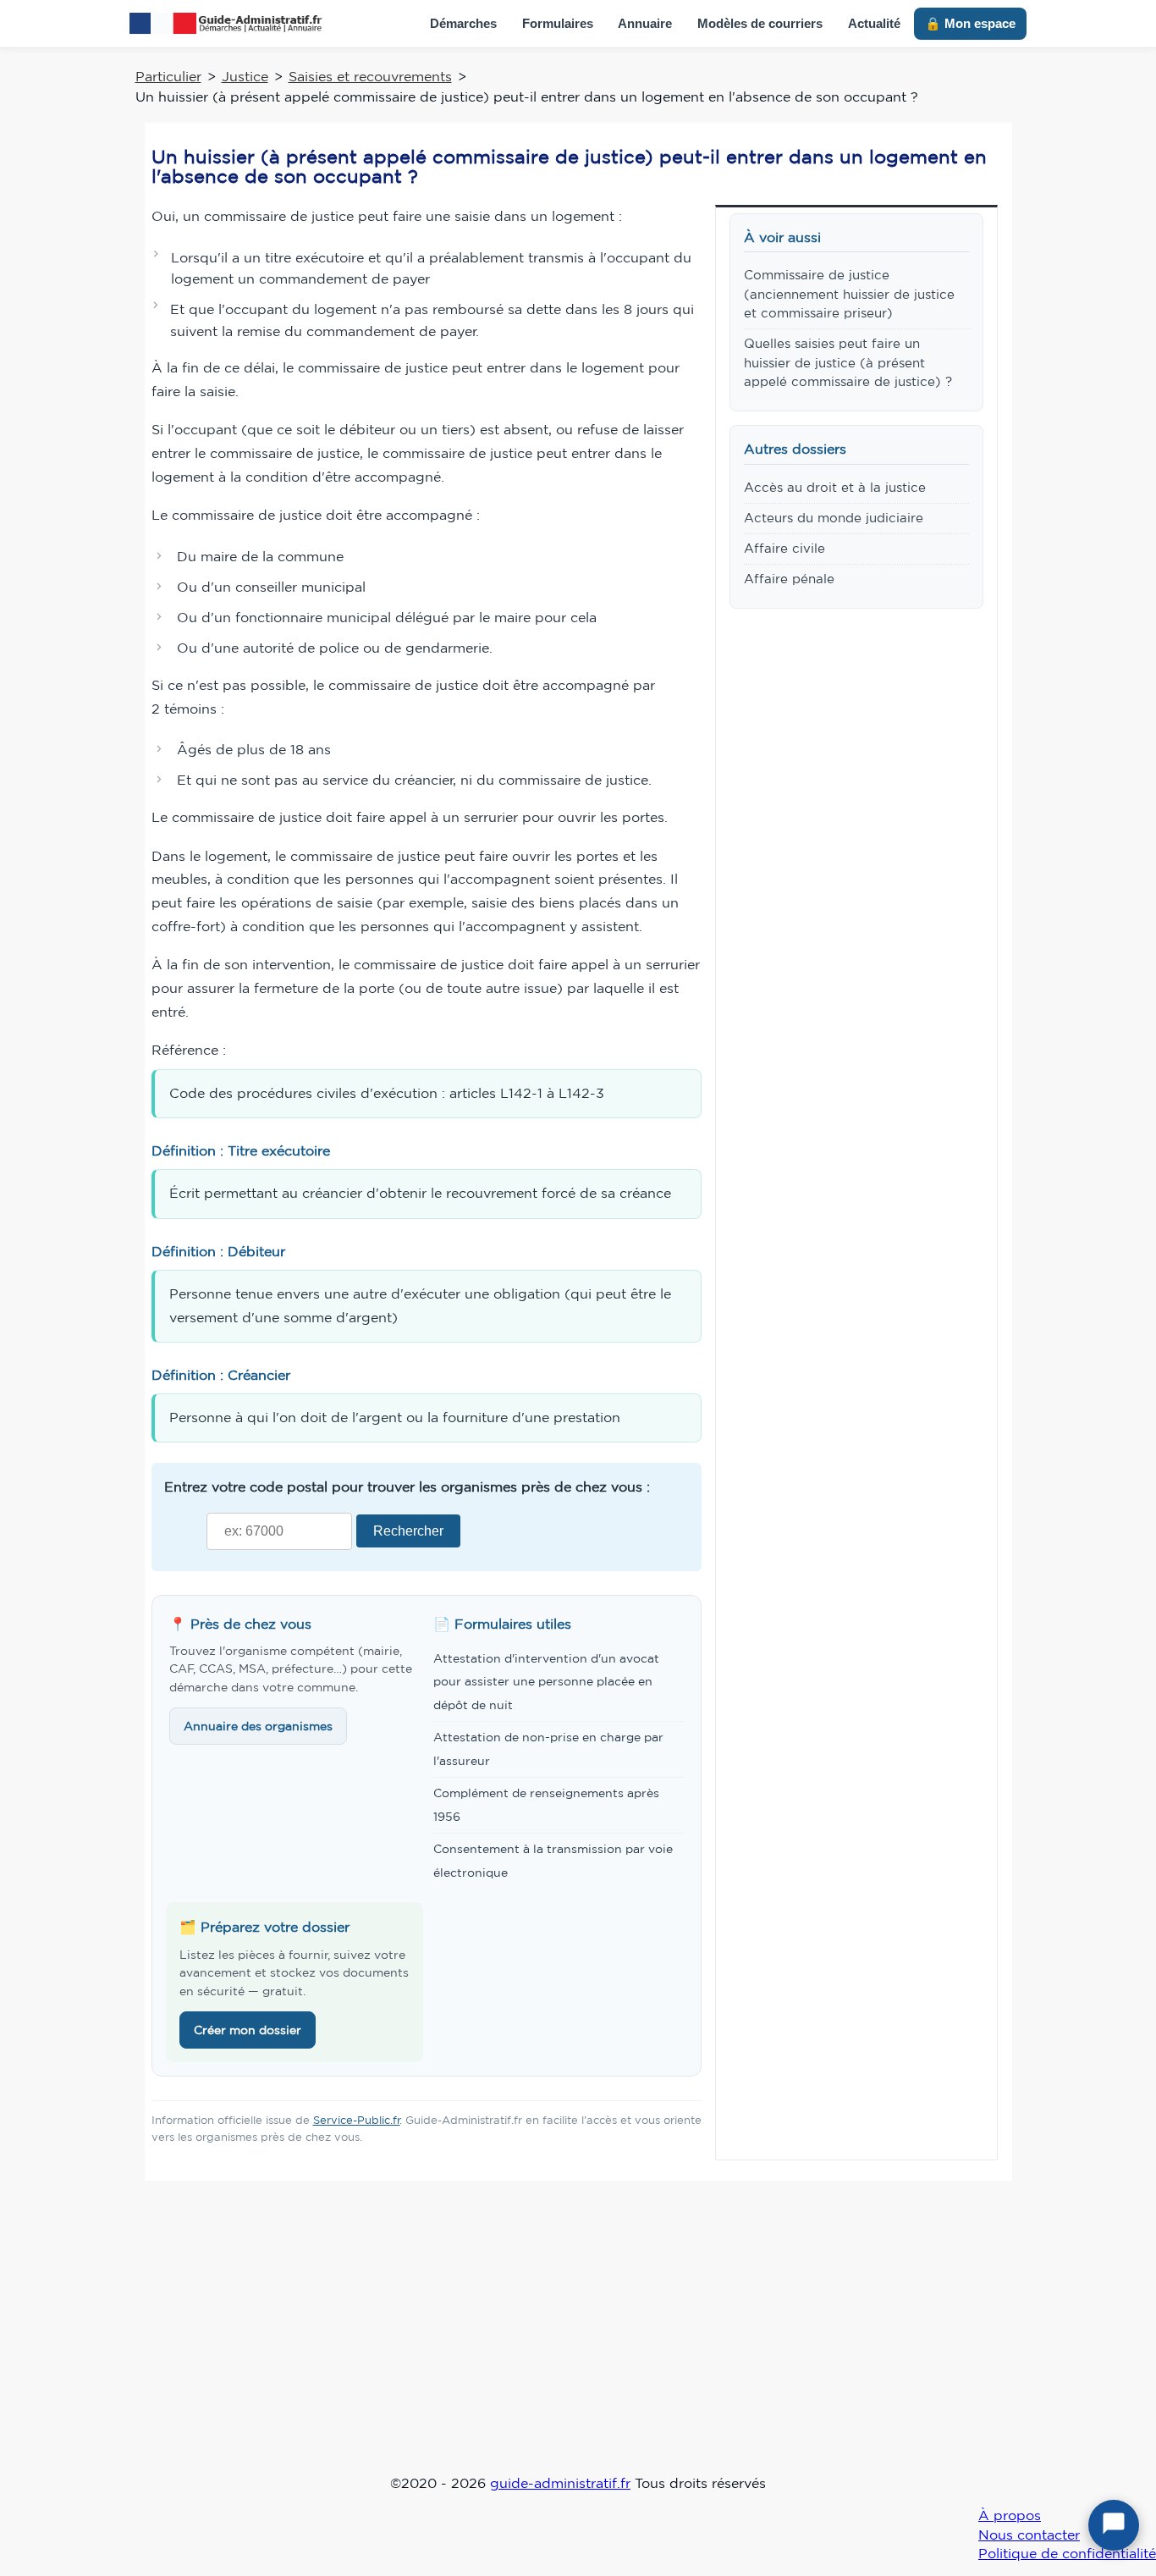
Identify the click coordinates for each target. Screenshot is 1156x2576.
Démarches (463, 23)
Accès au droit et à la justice (835, 487)
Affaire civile (784, 548)
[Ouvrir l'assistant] (1114, 2525)
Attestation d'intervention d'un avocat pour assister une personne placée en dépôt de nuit (546, 1682)
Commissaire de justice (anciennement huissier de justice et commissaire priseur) (849, 294)
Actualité (874, 23)
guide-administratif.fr (560, 2483)
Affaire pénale (789, 579)
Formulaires (558, 23)
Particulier (168, 76)
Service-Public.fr (357, 2120)
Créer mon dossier (248, 2030)
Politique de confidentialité (1067, 2553)
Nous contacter (1029, 2535)
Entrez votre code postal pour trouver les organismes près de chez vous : (407, 1487)
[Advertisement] (578, 2339)
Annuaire (645, 23)
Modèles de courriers (760, 23)
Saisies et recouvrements (370, 76)
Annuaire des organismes (258, 1726)
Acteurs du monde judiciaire (834, 518)
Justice (245, 76)
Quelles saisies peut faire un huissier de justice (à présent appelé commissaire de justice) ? (848, 362)
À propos (1010, 2515)
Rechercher (408, 1531)
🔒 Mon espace (970, 23)
